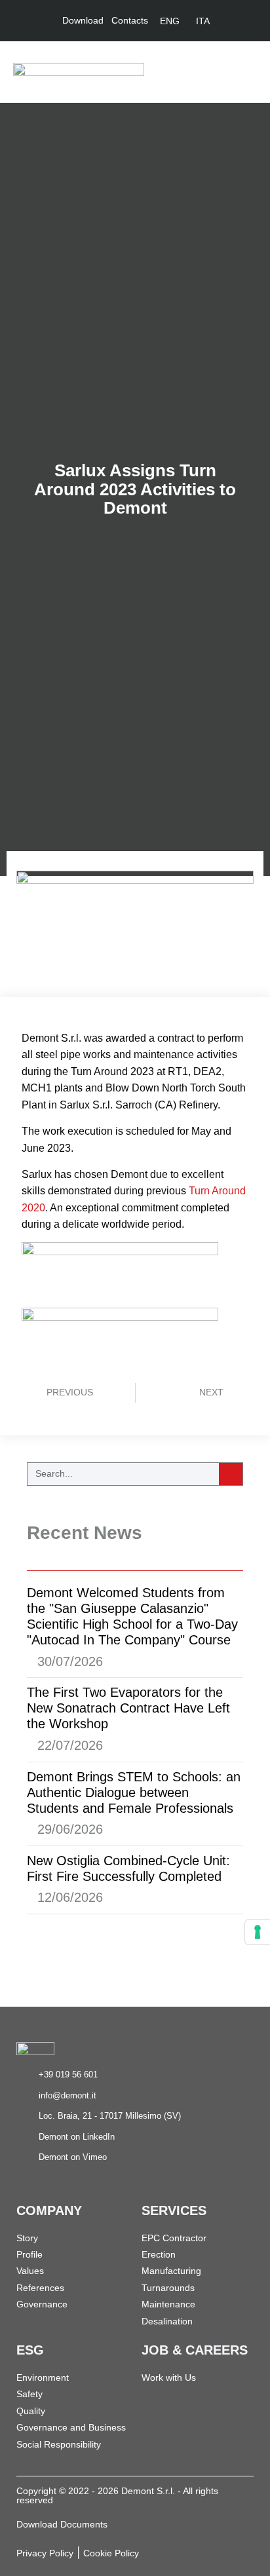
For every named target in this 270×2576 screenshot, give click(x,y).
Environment (43, 2377)
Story (27, 2238)
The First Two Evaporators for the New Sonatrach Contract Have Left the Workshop (128, 1708)
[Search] (231, 1474)
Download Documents (62, 2524)
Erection (159, 2254)
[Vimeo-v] (248, 21)
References (40, 2288)
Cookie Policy (111, 2553)
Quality (31, 2411)
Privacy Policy (45, 2553)
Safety (29, 2394)
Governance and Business (71, 2427)
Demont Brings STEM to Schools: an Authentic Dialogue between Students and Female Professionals (134, 1792)
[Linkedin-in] (230, 21)
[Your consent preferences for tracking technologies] (258, 1932)
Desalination (167, 2321)
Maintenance (168, 2304)
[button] (248, 72)
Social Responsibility (59, 2444)
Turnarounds (168, 2288)
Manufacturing (171, 2271)
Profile (29, 2254)
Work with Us (169, 2377)
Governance (42, 2304)
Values (30, 2271)
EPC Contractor (174, 2238)
